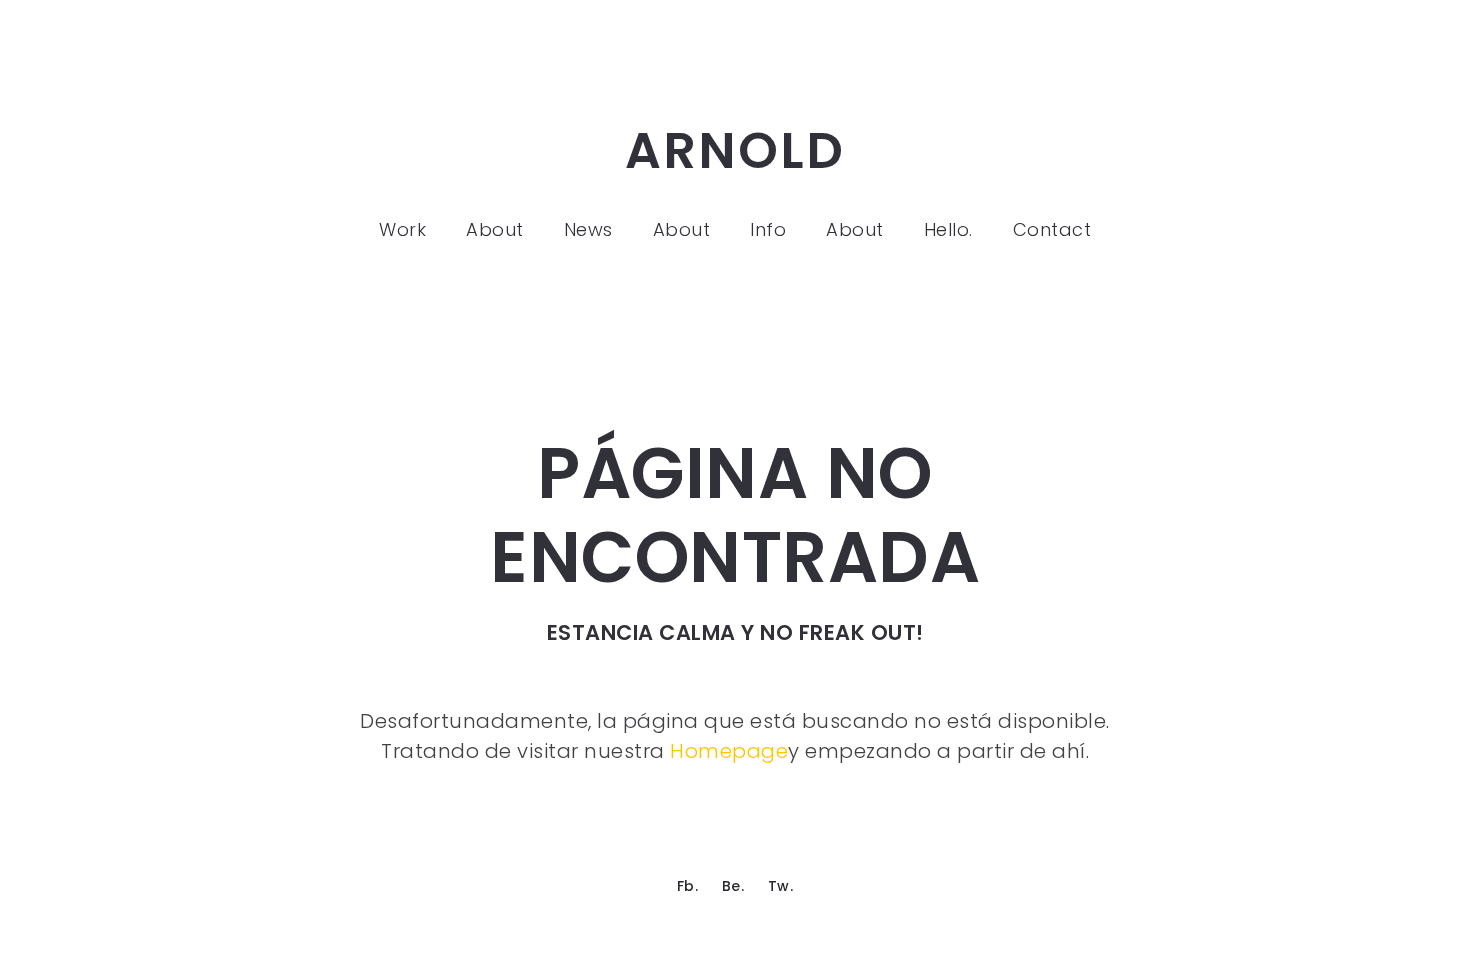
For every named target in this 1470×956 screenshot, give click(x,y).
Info (768, 230)
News (588, 230)
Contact (1052, 230)
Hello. (948, 230)
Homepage (729, 751)
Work (402, 230)
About (495, 230)
